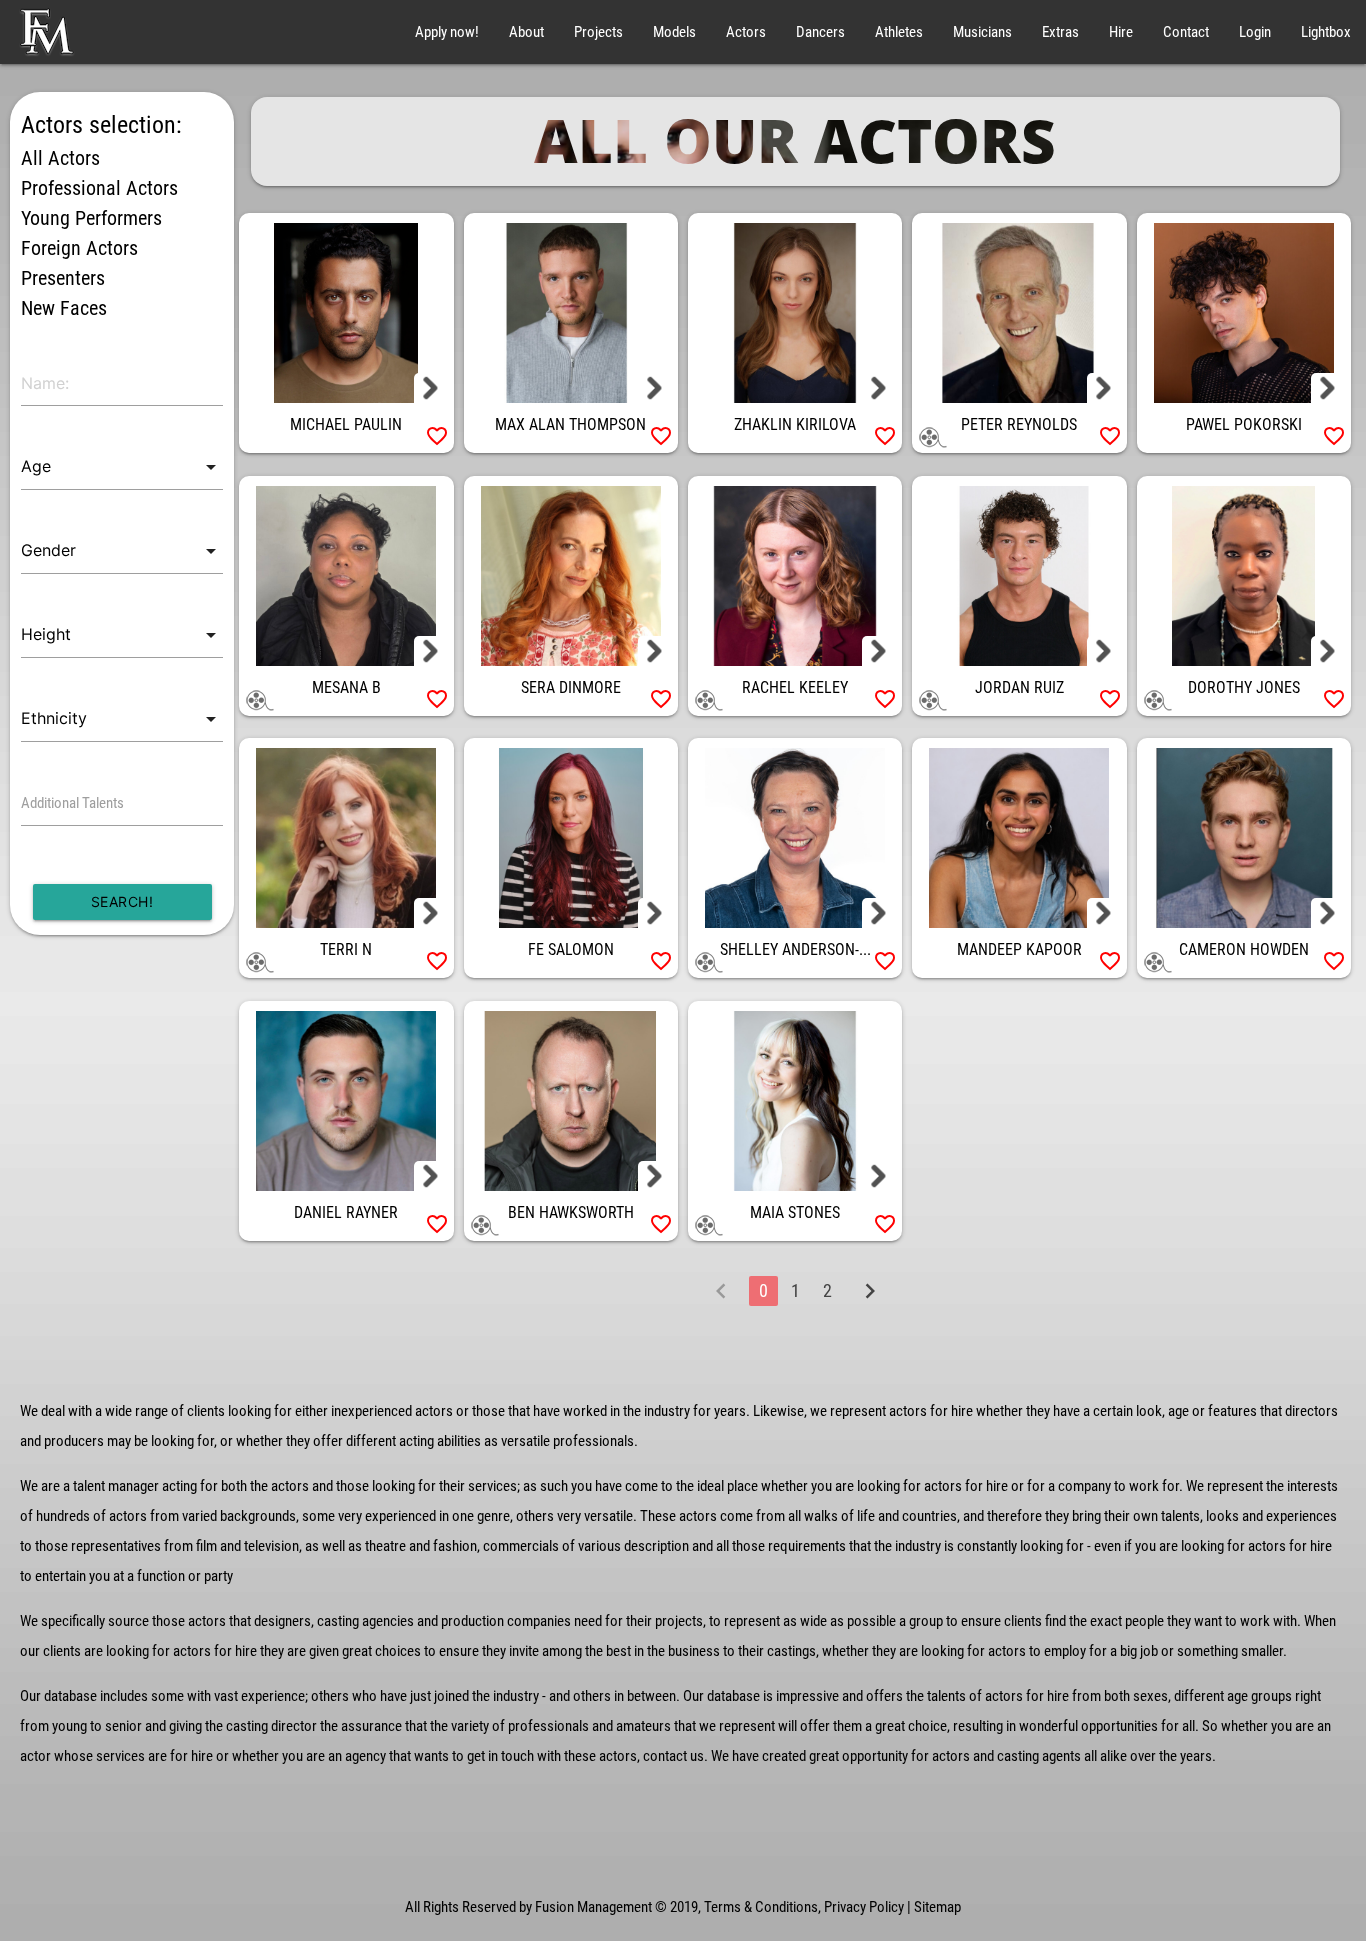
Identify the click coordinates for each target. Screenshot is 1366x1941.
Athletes (899, 32)
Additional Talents (72, 803)
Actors (746, 32)
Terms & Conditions (761, 1907)
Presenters (63, 278)
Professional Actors (99, 188)
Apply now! (447, 32)
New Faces (64, 308)
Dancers (820, 32)
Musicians (982, 32)
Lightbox (1326, 32)
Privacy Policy (864, 1907)
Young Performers (91, 218)
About (526, 32)
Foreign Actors (79, 248)
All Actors (60, 158)
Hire (1121, 32)
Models (674, 32)
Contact (1186, 32)
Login (1255, 32)
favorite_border (437, 436)
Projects (598, 32)
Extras (1060, 32)
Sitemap (937, 1907)
